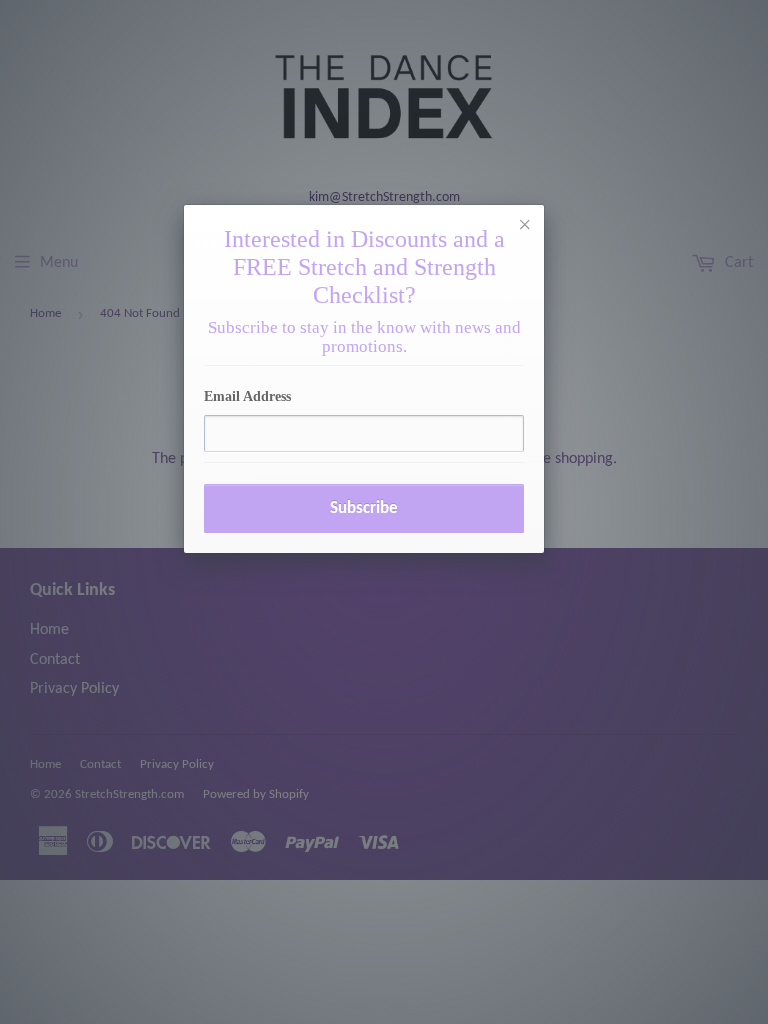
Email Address (247, 396)
